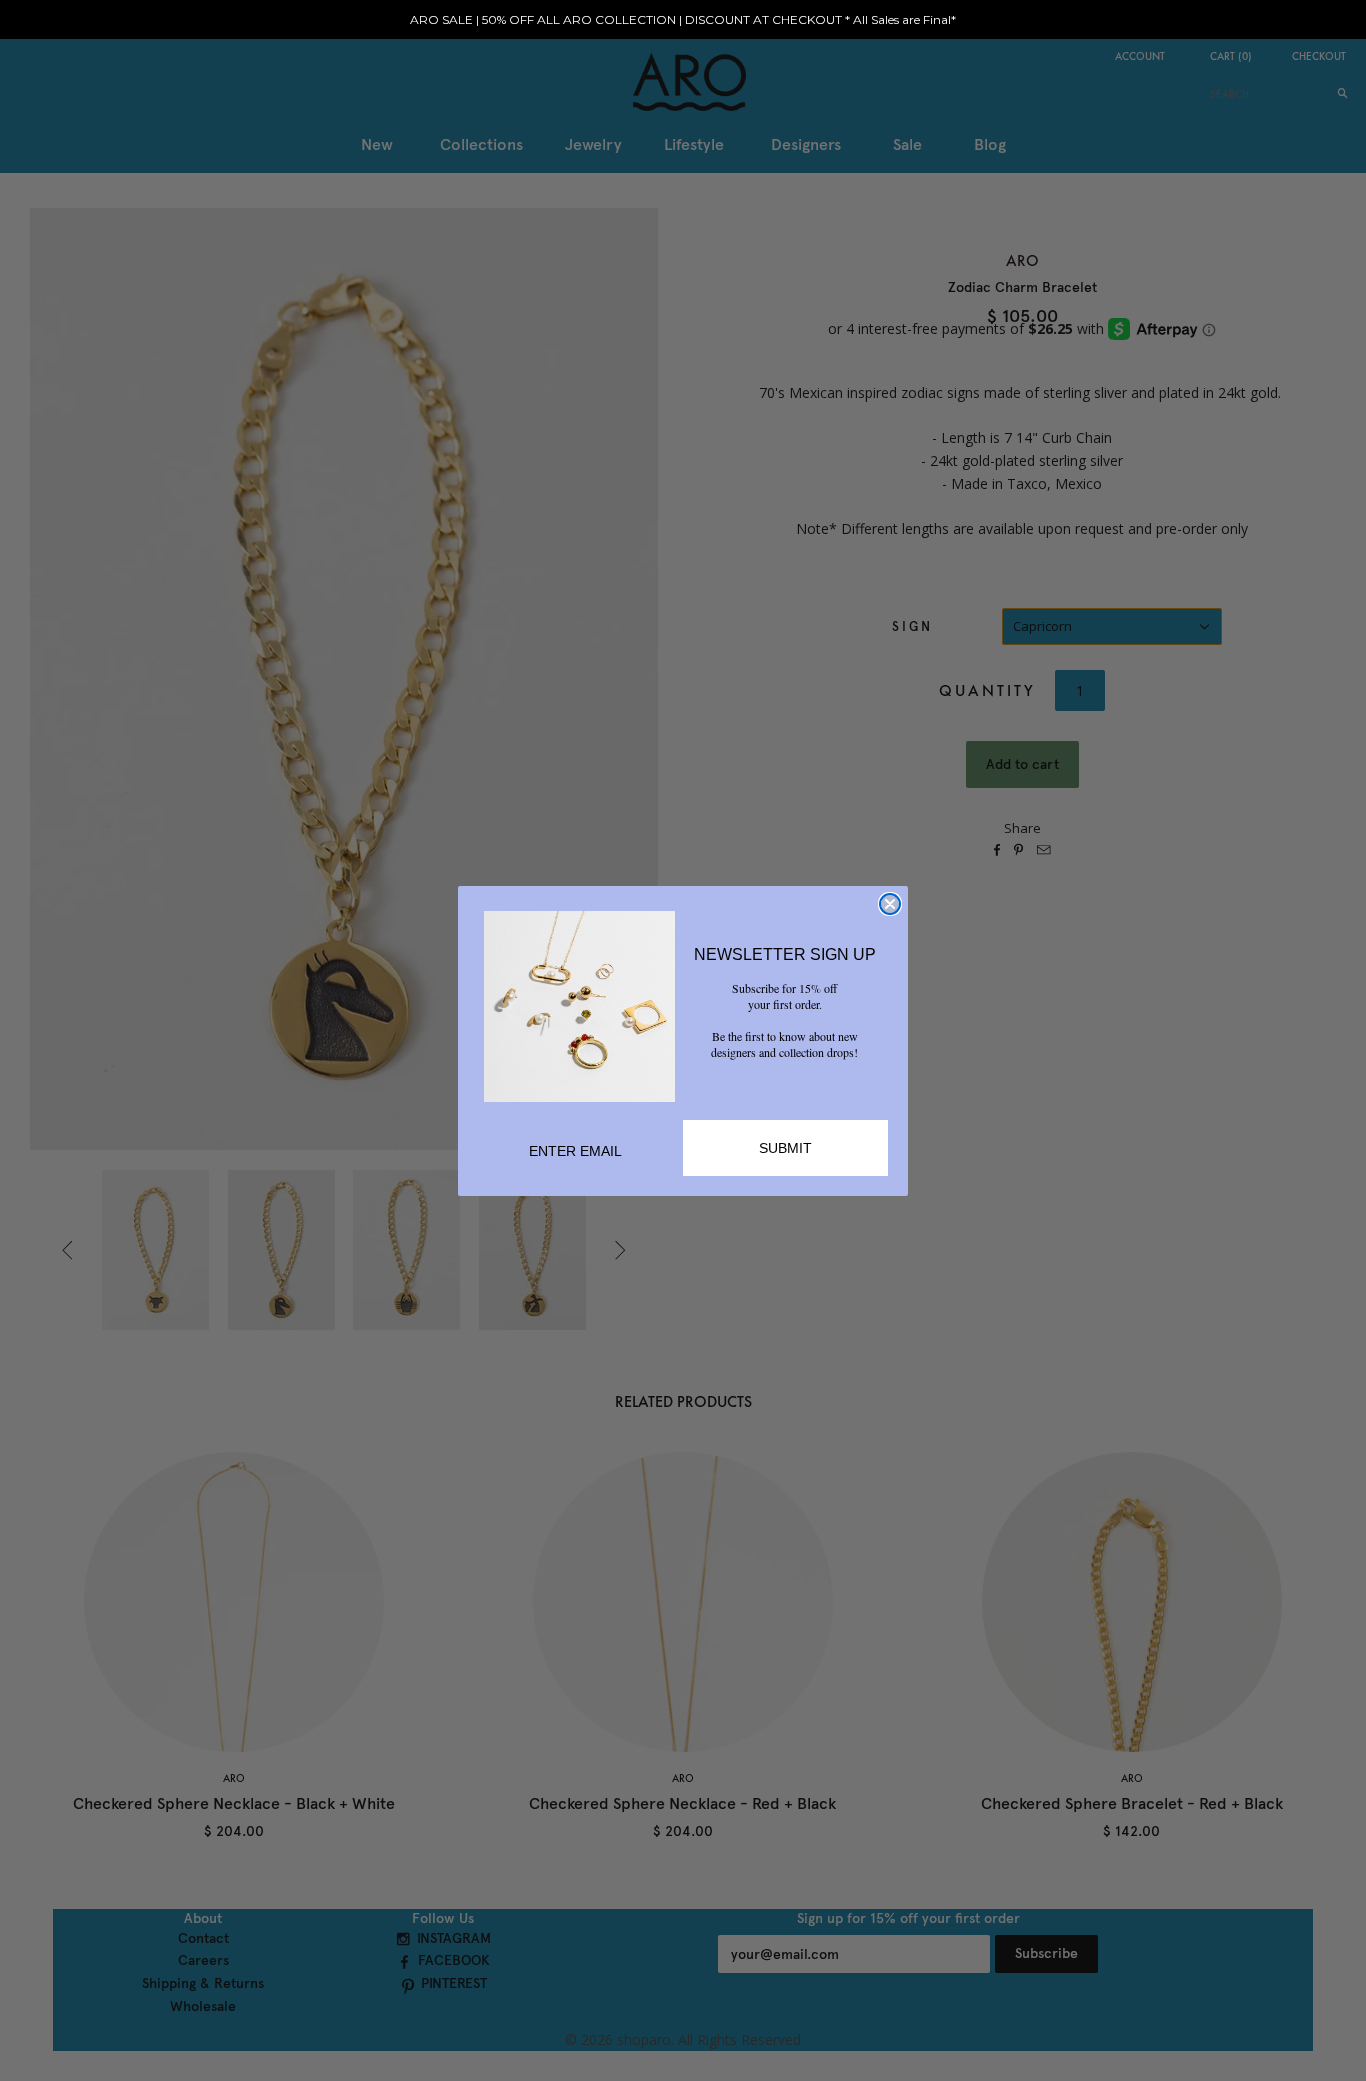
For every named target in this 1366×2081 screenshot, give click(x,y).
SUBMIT (785, 1148)
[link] (579, 1006)
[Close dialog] (890, 904)
